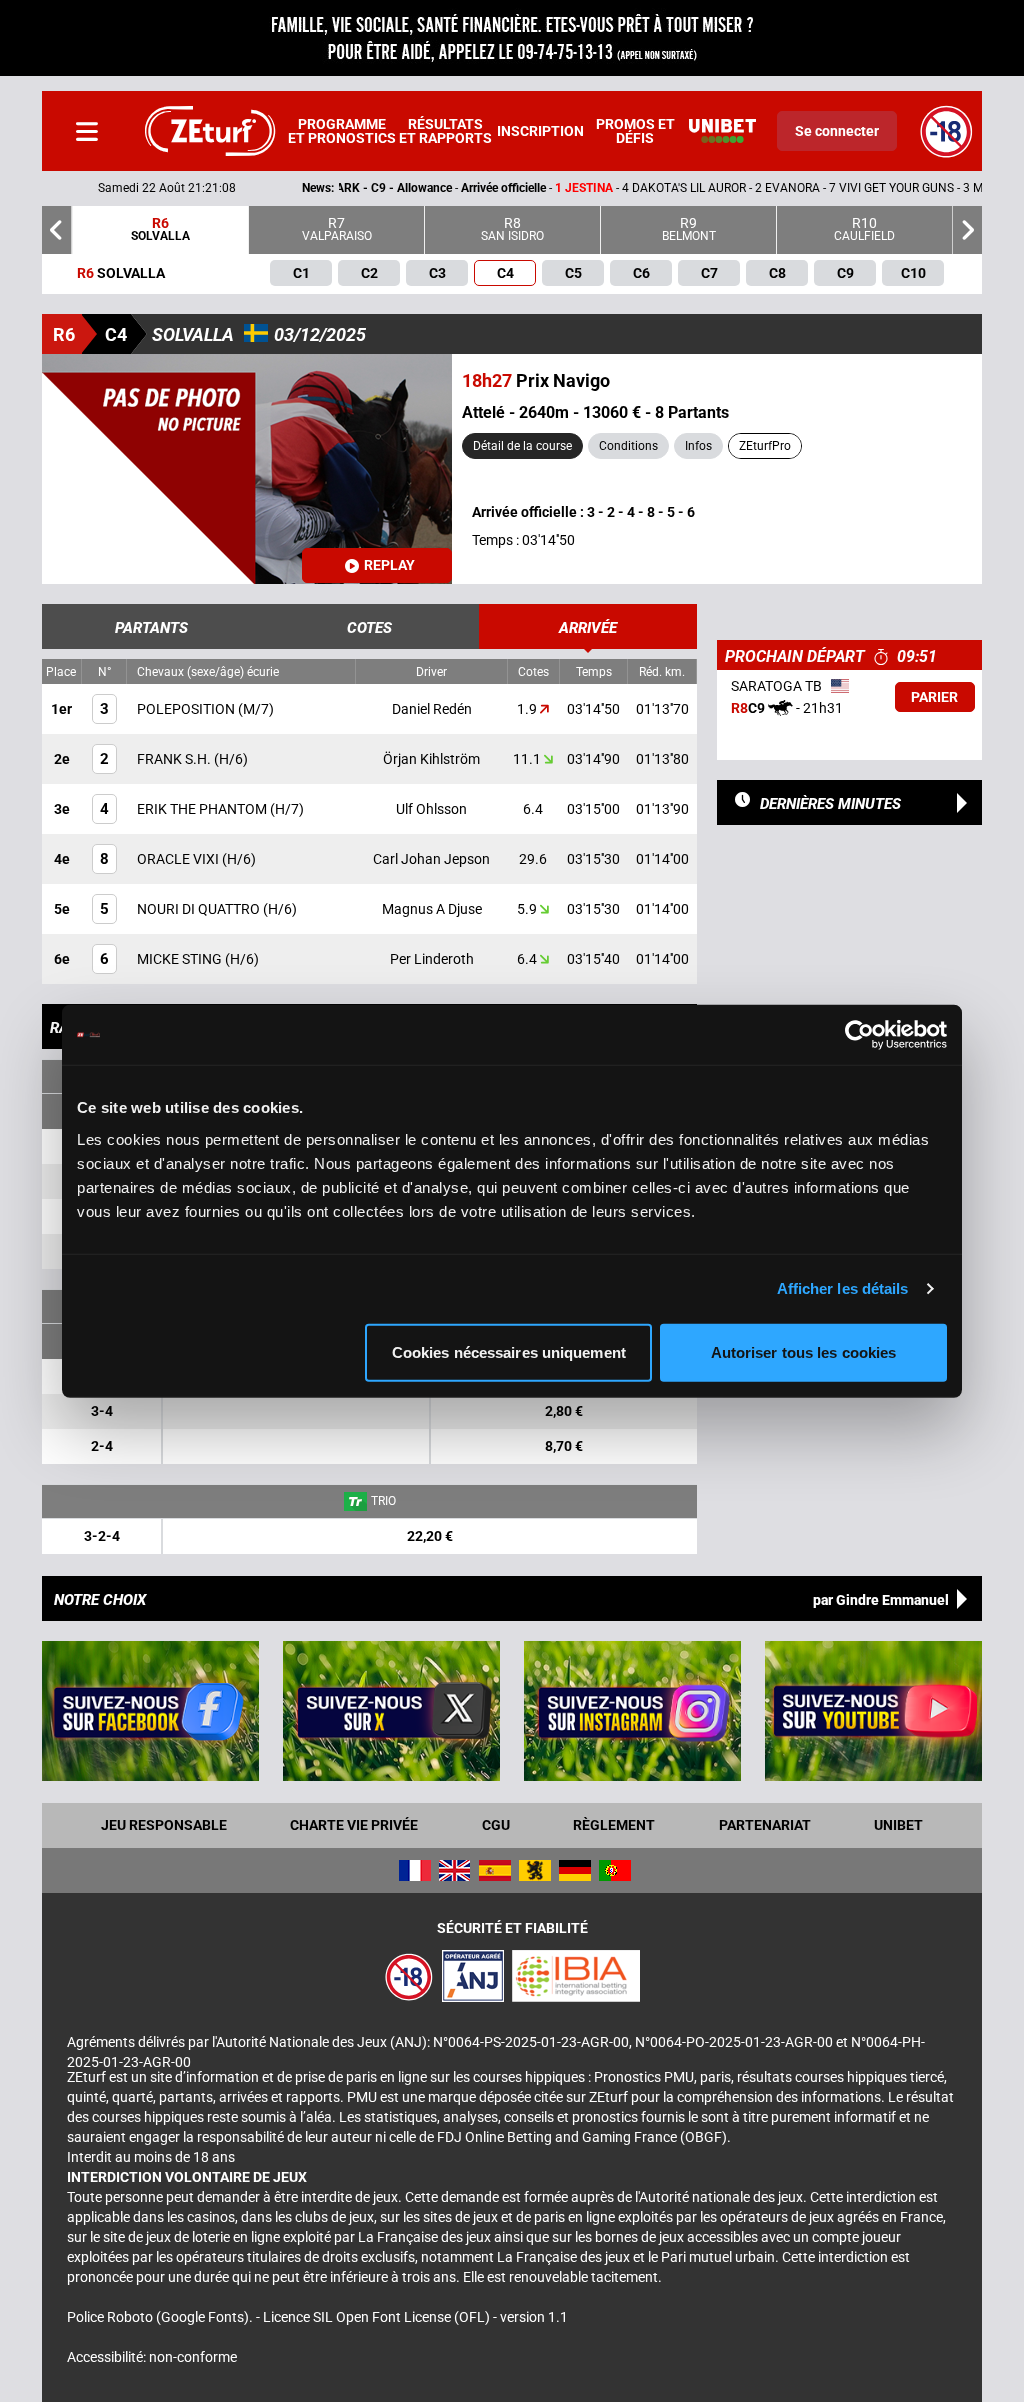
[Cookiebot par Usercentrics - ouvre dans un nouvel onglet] (859, 1035)
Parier (934, 697)
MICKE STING (181, 959)
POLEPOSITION (187, 709)
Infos (698, 446)
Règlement (614, 1825)
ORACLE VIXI (179, 859)
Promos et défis (635, 131)
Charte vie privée (354, 1825)
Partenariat (765, 1825)
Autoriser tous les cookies (804, 1351)
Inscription (540, 131)
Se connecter (837, 131)
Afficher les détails (843, 1288)
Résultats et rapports (445, 131)
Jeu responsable (164, 1825)
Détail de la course (522, 446)
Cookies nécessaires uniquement (509, 1351)
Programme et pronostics (342, 131)
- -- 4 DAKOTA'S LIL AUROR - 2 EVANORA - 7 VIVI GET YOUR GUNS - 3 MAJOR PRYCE (562, 188)
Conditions (628, 446)
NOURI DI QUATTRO (200, 909)
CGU (496, 1825)
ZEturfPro (765, 446)
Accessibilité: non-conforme (152, 2357)
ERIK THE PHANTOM (203, 809)
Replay (389, 565)
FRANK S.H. (175, 759)
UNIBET (898, 1825)
